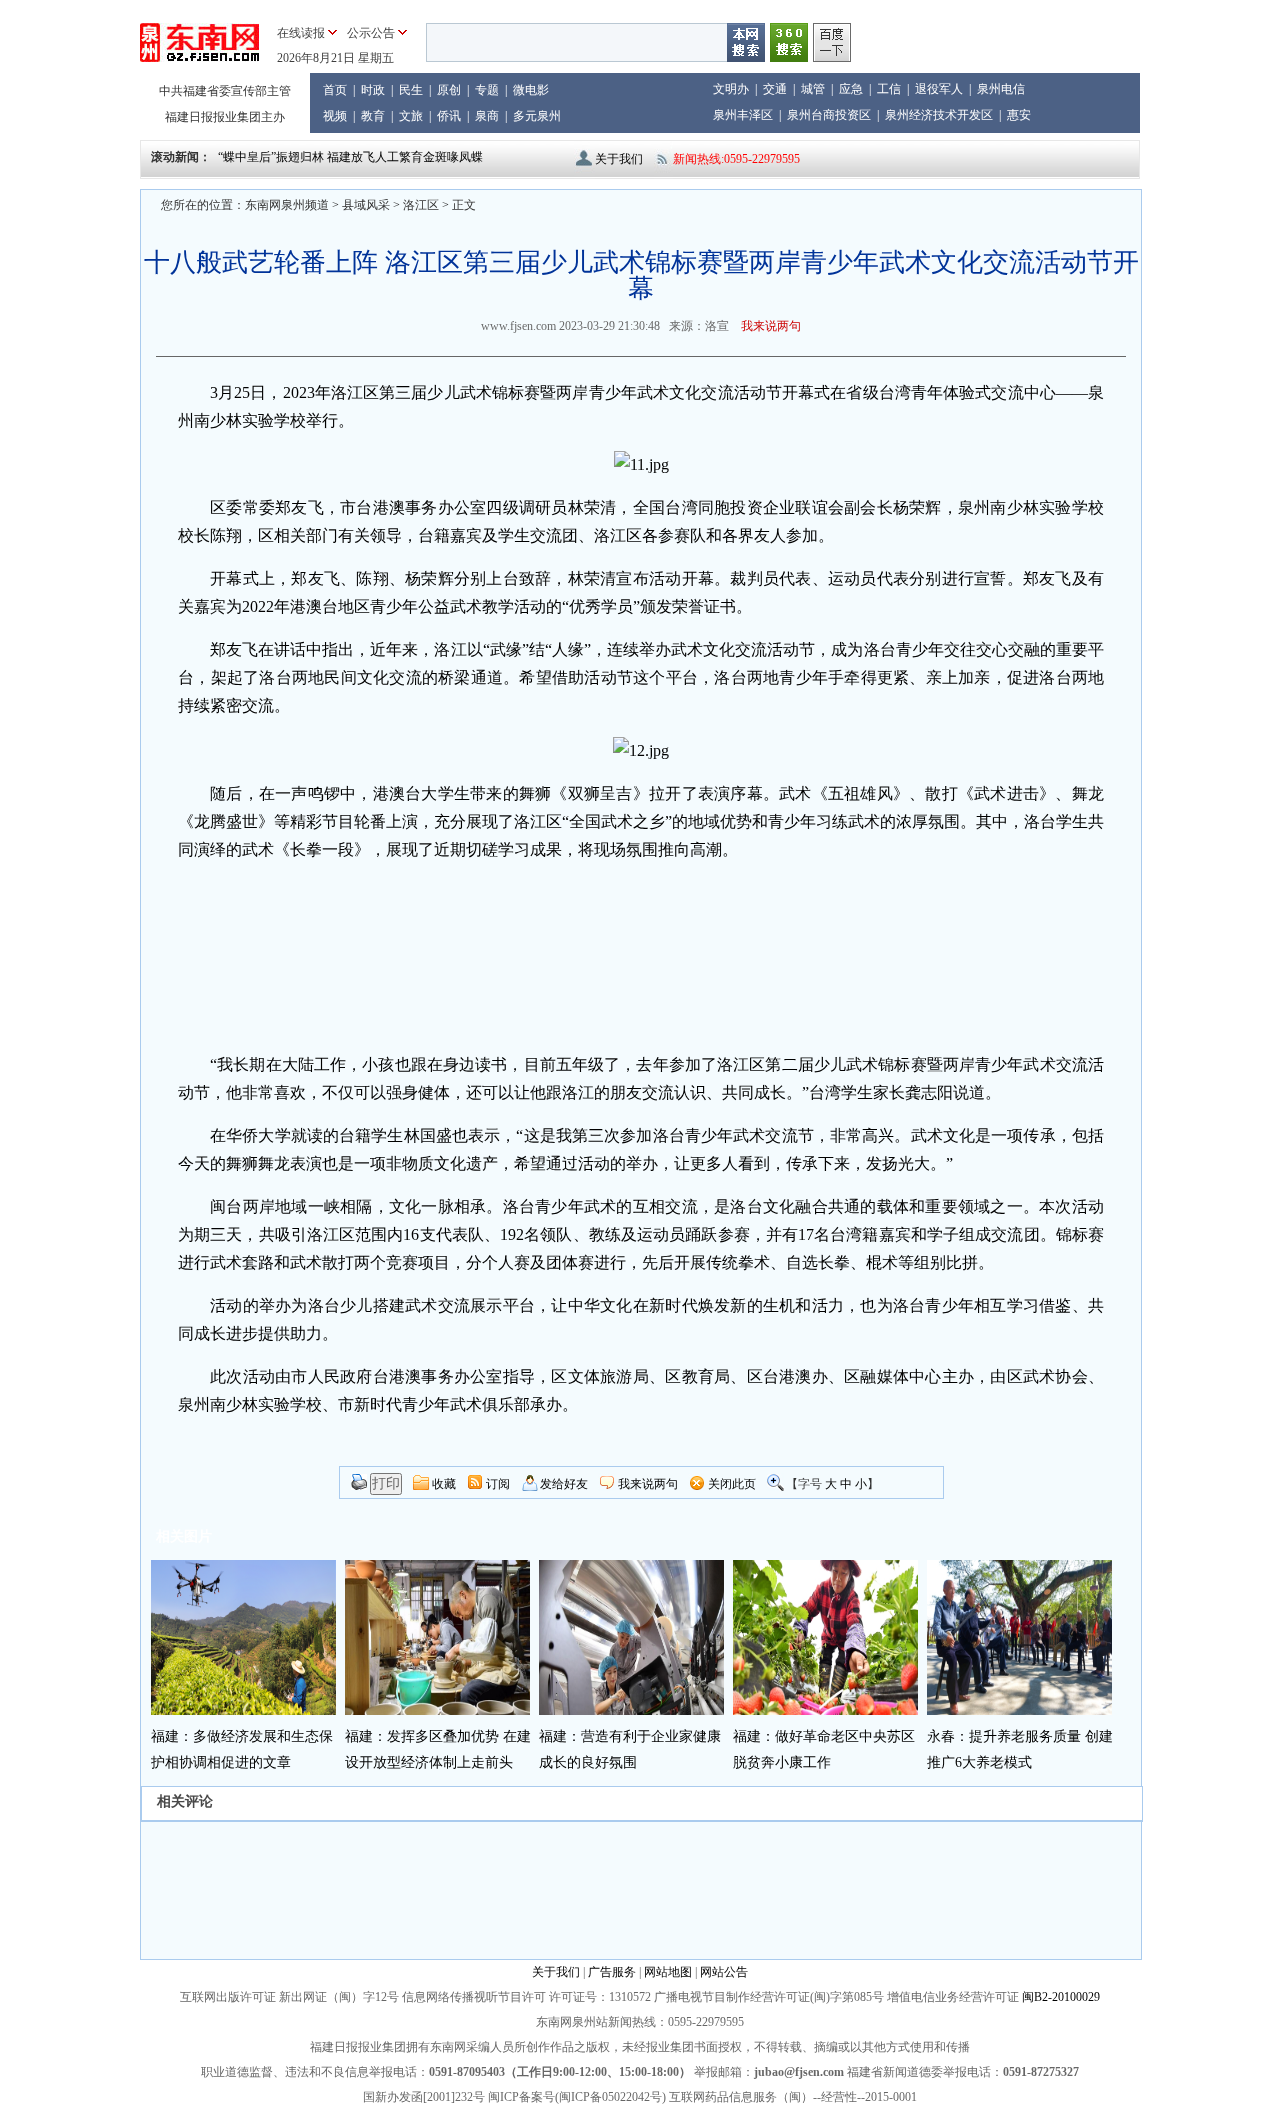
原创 (449, 90)
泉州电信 (1001, 89)
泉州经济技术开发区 (939, 115)
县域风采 (366, 205)
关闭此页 (732, 1484)
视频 (335, 116)
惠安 (1019, 115)
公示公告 (371, 33)
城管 (813, 89)
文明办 (731, 89)
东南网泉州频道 (287, 205)
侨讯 (449, 116)
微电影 (531, 90)
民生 (411, 90)
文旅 (411, 116)
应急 (851, 89)
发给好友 (564, 1484)
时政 (373, 90)
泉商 (487, 116)
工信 (889, 89)
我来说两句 (771, 326)
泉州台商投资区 (829, 115)
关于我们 (619, 159)
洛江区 (421, 205)
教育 (373, 116)
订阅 (498, 1484)
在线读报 (301, 33)
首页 (335, 90)
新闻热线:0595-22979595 (736, 159)
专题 (487, 90)
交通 (775, 89)
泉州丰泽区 (743, 115)
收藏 (444, 1484)
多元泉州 (537, 116)
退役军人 (939, 89)
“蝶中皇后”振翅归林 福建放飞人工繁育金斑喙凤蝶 (350, 157)
